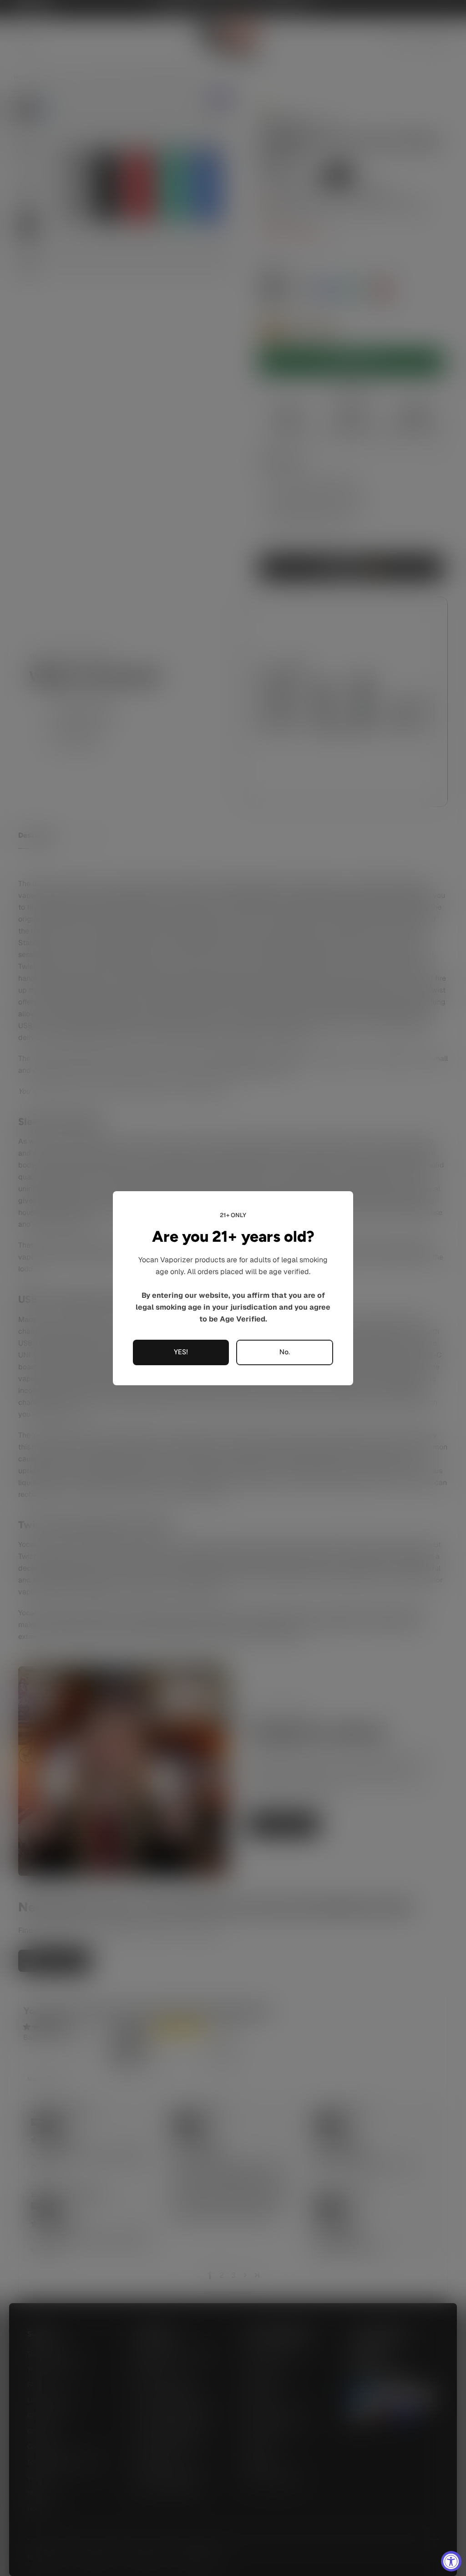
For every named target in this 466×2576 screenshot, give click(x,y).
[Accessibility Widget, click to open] (451, 2561)
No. (285, 1352)
